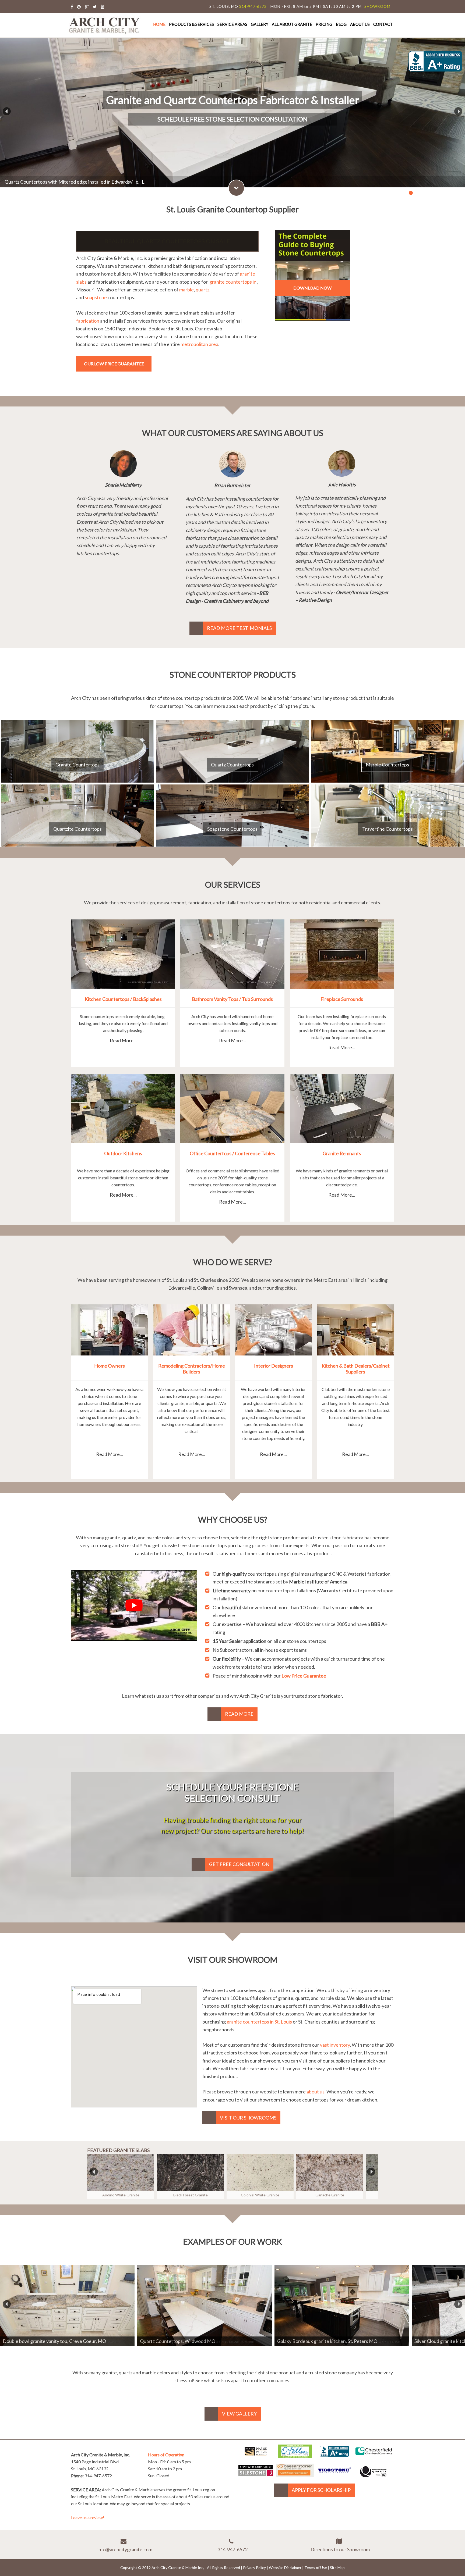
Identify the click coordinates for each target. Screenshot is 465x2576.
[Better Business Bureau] (334, 2455)
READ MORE (239, 1714)
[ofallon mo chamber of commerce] (295, 2456)
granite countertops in (233, 282)
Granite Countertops (77, 765)
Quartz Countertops (232, 765)
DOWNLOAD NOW (312, 288)
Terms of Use (316, 2568)
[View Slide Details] (67, 2306)
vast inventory (335, 2045)
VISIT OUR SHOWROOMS (248, 2118)
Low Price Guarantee (304, 1676)
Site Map (337, 2568)
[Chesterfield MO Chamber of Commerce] (374, 2456)
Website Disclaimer (285, 2568)
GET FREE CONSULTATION (239, 1864)
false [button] (94, 2171)
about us (316, 2092)
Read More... (123, 1040)
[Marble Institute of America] (256, 2456)
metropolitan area (199, 344)
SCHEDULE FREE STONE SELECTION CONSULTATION (232, 119)
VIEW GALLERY (239, 2414)
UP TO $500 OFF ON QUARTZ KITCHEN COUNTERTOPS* (167, 241)
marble (186, 290)
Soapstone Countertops (232, 829)
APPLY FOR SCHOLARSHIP (321, 2490)
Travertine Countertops (387, 829)
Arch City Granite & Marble (105, 25)
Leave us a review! (88, 2518)
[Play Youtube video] (134, 1605)
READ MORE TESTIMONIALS (239, 628)
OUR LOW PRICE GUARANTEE (114, 364)
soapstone (96, 297)
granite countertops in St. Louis (259, 2022)
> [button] (456, 110)
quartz (202, 290)
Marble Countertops (387, 765)
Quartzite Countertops (77, 829)
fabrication (88, 321)
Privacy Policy (254, 2568)
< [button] (4, 110)
